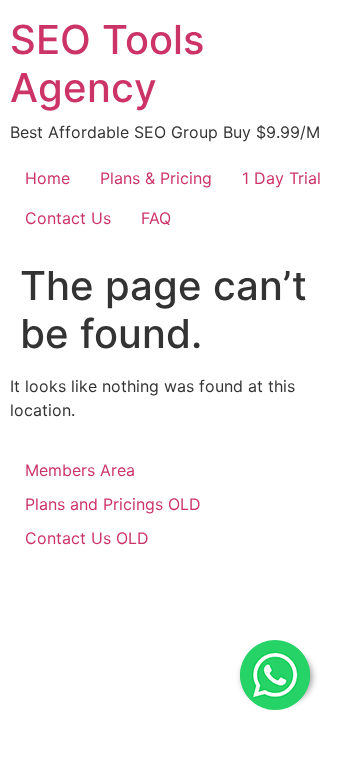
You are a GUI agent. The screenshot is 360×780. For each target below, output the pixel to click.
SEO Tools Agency (107, 63)
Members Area (80, 470)
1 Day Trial (281, 178)
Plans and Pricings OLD (113, 504)
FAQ (156, 218)
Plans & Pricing (156, 178)
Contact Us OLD (87, 538)
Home (47, 178)
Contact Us (68, 218)
